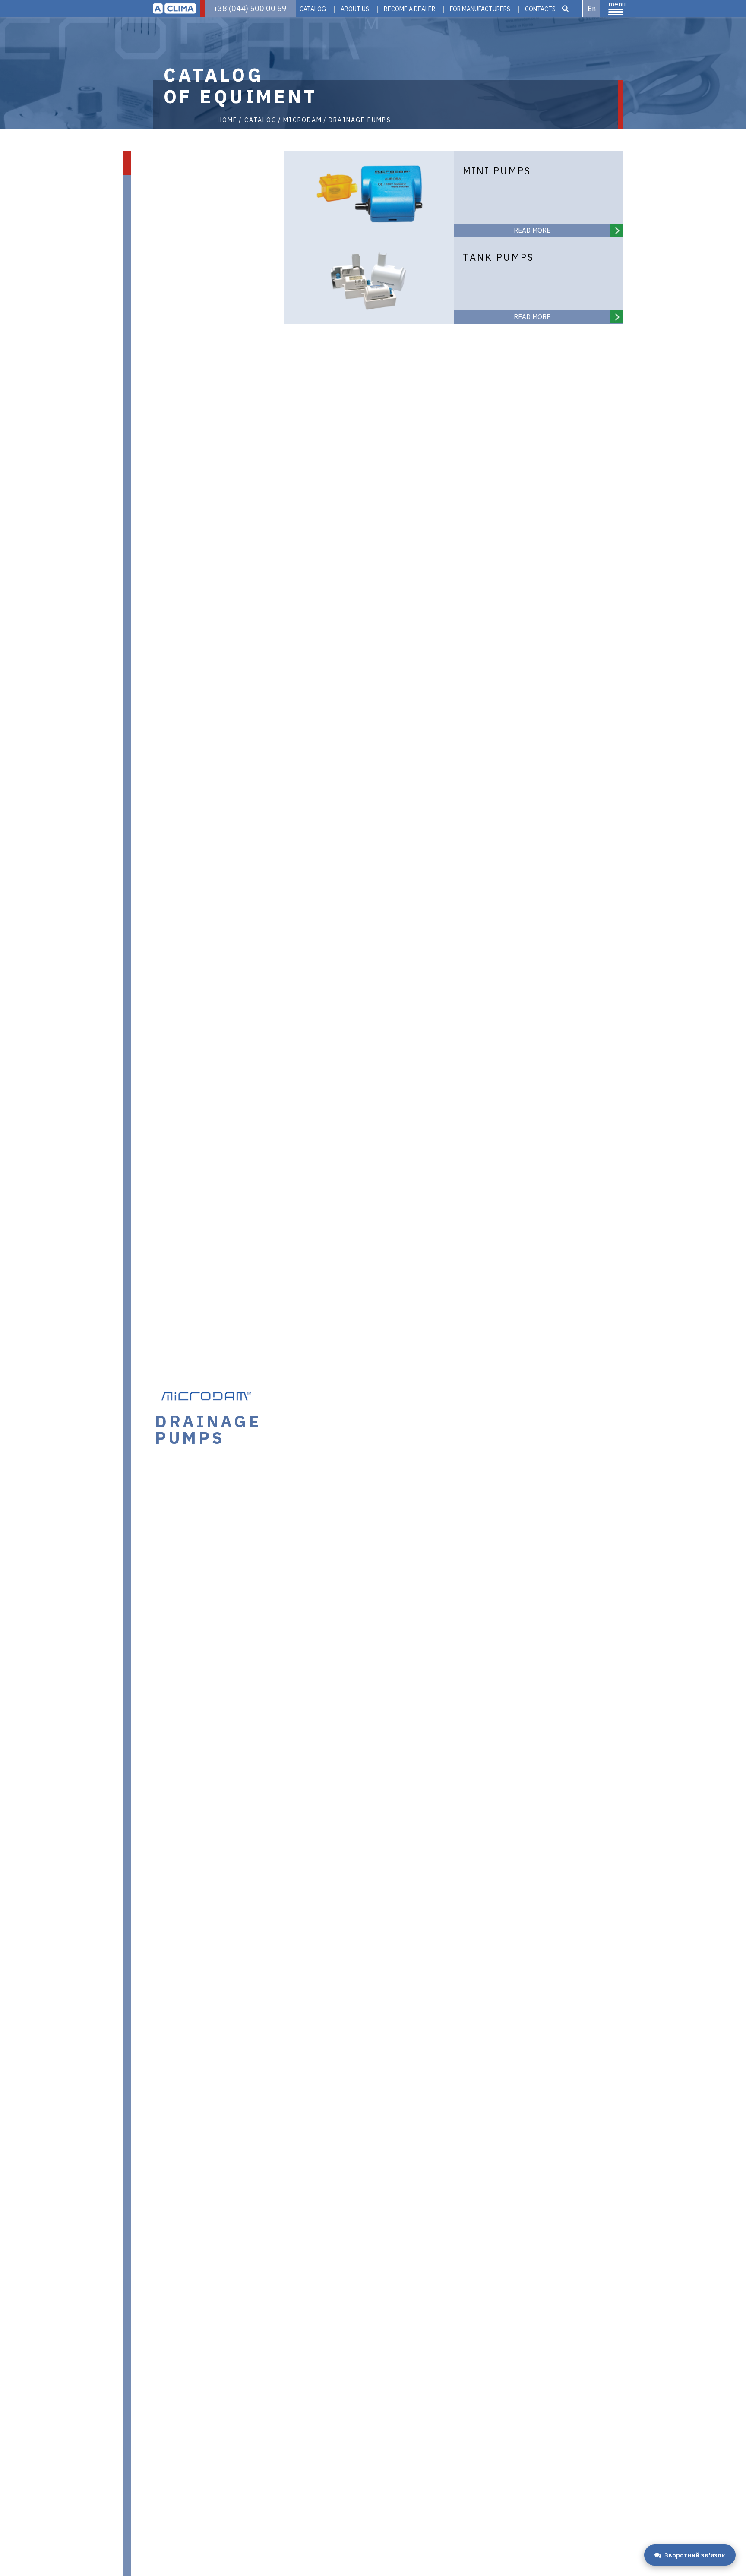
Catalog (313, 9)
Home (228, 120)
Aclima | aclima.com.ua (174, 9)
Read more (532, 230)
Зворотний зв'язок (695, 2555)
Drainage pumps (360, 120)
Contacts (540, 9)
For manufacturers (480, 9)
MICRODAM (303, 120)
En (592, 9)
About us (355, 9)
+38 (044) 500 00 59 (250, 8)
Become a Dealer (409, 9)
